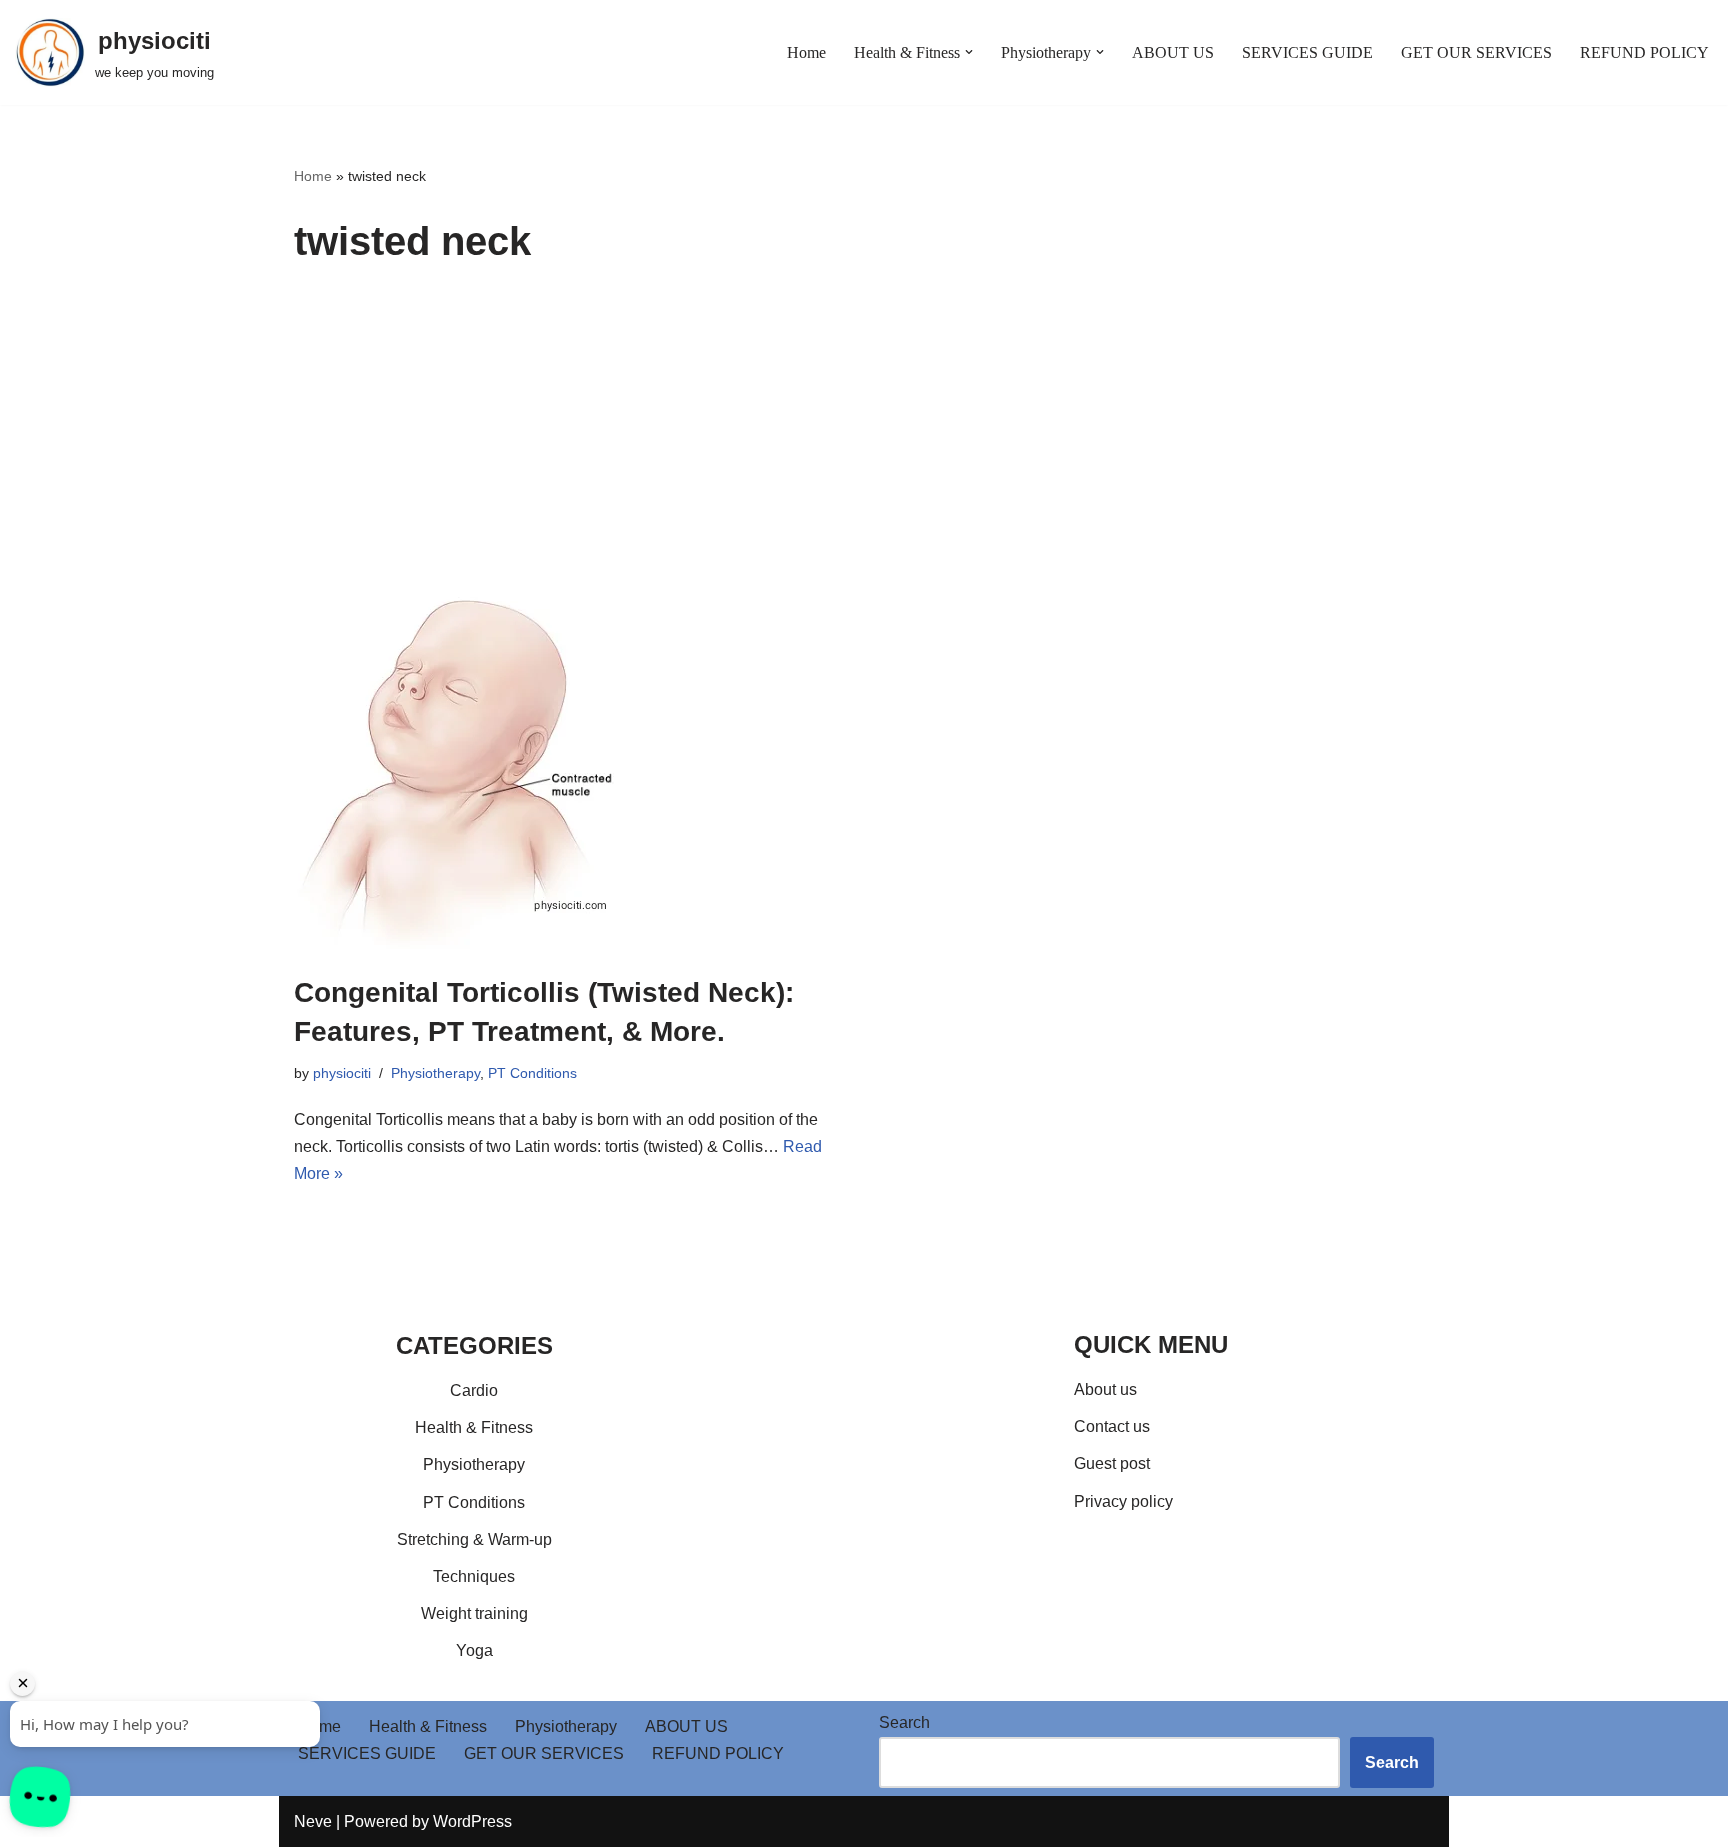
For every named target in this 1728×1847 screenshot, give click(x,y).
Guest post (1112, 1463)
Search (904, 1722)
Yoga (474, 1650)
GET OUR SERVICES (1476, 52)
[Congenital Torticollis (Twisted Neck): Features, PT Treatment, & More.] (571, 773)
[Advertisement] (864, 443)
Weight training (474, 1613)
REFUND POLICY (1644, 52)
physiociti (342, 1073)
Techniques (474, 1576)
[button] (969, 52)
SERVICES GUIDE (1307, 52)
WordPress (472, 1821)
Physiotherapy (435, 1073)
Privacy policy (1123, 1501)
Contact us (1112, 1426)
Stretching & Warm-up (474, 1539)
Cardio (474, 1390)
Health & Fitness (474, 1427)
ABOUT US (1173, 52)
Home (806, 52)
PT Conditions (532, 1073)
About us (1105, 1389)
